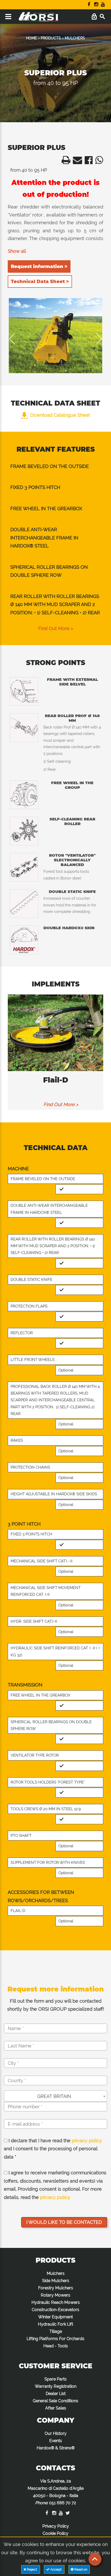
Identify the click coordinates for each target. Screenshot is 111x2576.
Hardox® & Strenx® (56, 2448)
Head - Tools (56, 2346)
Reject (32, 2569)
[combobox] (55, 2096)
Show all (17, 251)
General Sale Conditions (55, 2401)
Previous (15, 339)
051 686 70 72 (63, 2503)
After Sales (56, 2408)
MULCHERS (75, 38)
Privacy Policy (56, 2526)
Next (96, 339)
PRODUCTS (51, 38)
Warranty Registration (56, 2386)
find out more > (56, 628)
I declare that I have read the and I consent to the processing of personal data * (53, 2149)
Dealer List (56, 2394)
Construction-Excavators (55, 2310)
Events (56, 2441)
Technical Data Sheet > (40, 282)
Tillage (56, 2331)
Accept (56, 2569)
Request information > (39, 266)
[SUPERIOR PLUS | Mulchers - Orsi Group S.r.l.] (65, 162)
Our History (56, 2433)
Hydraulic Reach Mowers (56, 2302)
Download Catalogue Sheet (60, 415)
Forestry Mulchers (56, 2288)
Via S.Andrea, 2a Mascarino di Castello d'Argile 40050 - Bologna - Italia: (56, 2492)
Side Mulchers (56, 2281)
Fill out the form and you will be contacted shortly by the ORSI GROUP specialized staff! (56, 2005)
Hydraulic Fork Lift (55, 2324)
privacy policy (87, 2141)
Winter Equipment (55, 2317)
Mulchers (56, 2273)
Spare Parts (55, 2379)
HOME (31, 38)
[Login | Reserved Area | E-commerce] (94, 17)
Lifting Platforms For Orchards (55, 2339)
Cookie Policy (55, 2533)
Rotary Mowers (55, 2295)
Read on (81, 2569)
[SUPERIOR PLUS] (56, 336)
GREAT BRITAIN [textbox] (54, 2096)
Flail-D (56, 1080)
